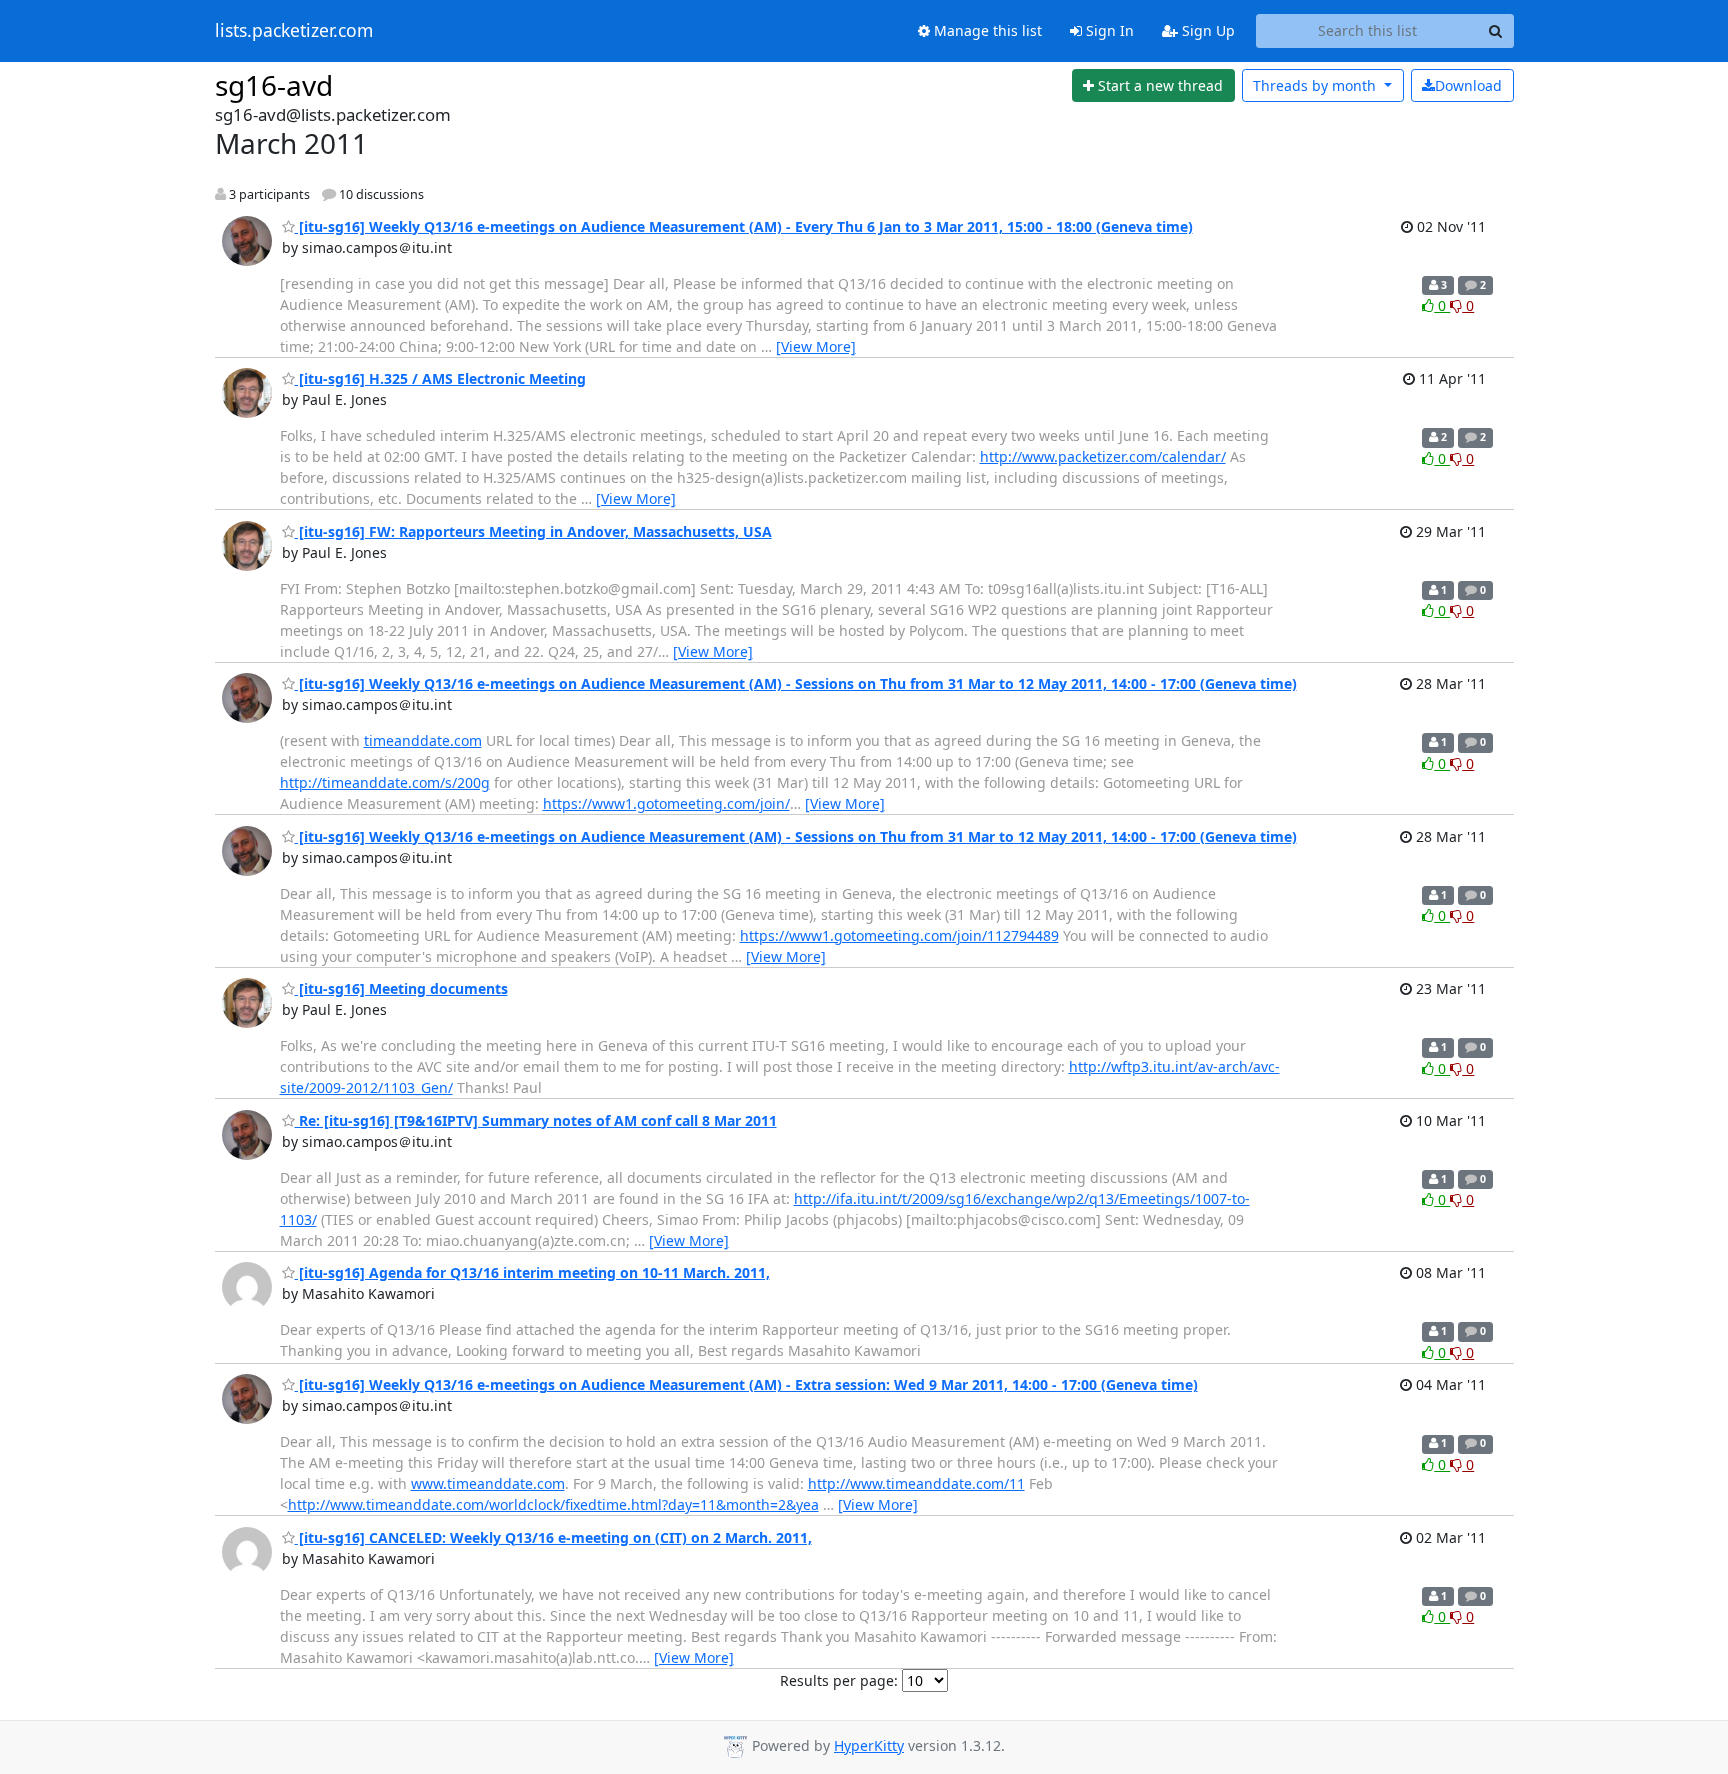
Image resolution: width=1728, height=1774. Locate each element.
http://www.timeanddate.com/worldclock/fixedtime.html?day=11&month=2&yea (553, 1504)
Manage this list (986, 30)
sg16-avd (274, 85)
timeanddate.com (423, 740)
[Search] (1496, 31)
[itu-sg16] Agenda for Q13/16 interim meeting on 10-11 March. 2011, (532, 1272)
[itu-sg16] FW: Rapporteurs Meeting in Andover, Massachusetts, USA (533, 531)
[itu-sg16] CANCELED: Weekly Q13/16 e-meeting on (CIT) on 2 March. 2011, (553, 1537)
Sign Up (1206, 30)
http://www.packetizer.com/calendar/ (1103, 456)
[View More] (816, 346)
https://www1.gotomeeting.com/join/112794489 (899, 935)
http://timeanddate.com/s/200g (385, 782)
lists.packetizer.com (294, 31)
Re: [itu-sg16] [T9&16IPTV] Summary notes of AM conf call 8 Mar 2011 (536, 1120)
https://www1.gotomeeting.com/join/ (666, 803)
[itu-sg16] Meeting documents (401, 988)
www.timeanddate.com (488, 1483)
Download (1468, 85)
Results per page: (839, 1680)
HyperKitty (869, 1745)
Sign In (1108, 30)
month (1316, 85)
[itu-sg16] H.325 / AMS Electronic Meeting (440, 378)
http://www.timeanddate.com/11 (916, 1483)
